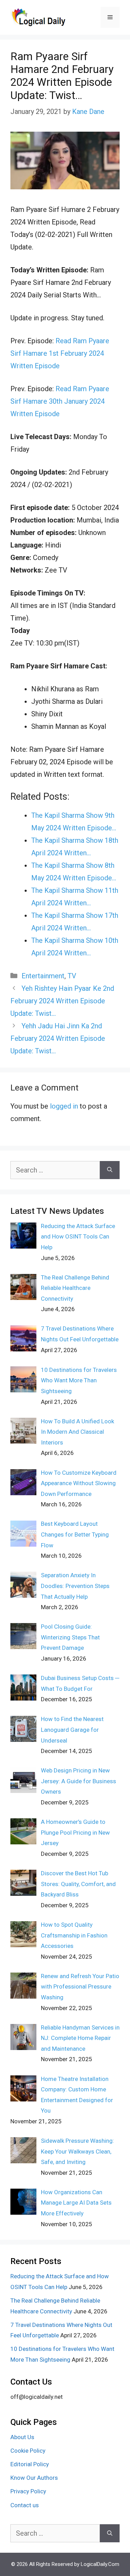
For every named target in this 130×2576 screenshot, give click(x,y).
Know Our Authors (34, 2478)
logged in (64, 1106)
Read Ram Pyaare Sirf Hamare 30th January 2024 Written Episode (60, 401)
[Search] (110, 1170)
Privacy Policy (28, 2491)
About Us (22, 2437)
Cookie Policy (28, 2451)
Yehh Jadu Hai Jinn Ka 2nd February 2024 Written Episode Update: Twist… (58, 1038)
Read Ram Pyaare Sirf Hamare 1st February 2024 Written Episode (60, 353)
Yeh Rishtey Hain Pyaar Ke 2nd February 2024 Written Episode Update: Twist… (62, 1001)
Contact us (25, 2505)
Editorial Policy (30, 2464)
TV (72, 976)
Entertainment (43, 976)
